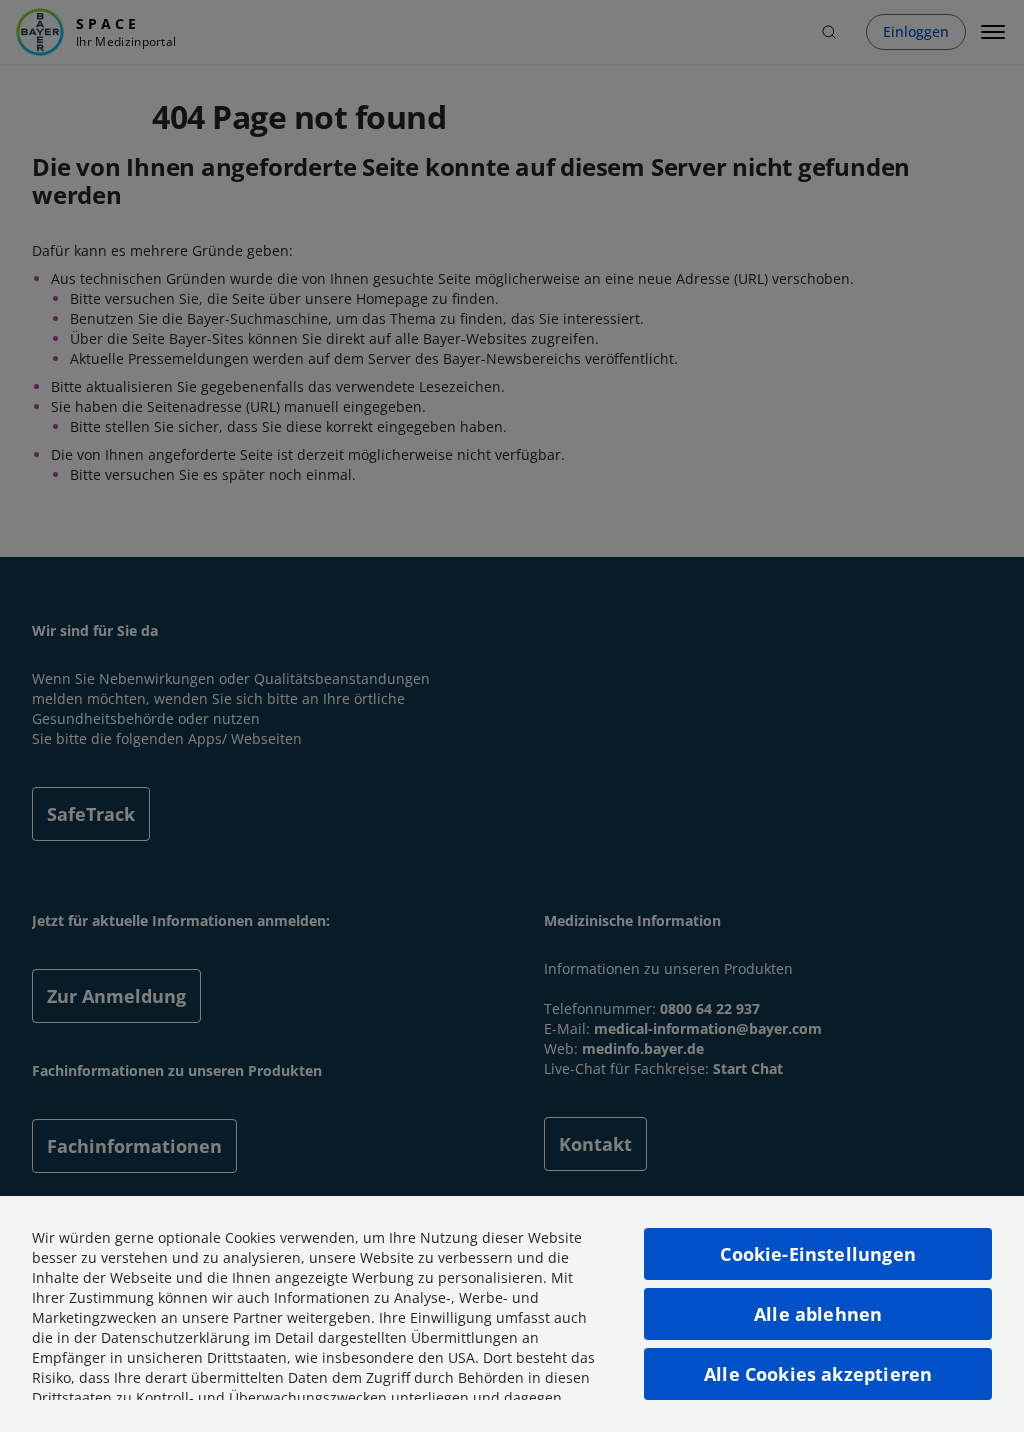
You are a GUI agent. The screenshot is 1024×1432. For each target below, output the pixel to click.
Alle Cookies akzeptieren (818, 1374)
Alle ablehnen (818, 1314)
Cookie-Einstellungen (818, 1254)
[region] (512, 1314)
